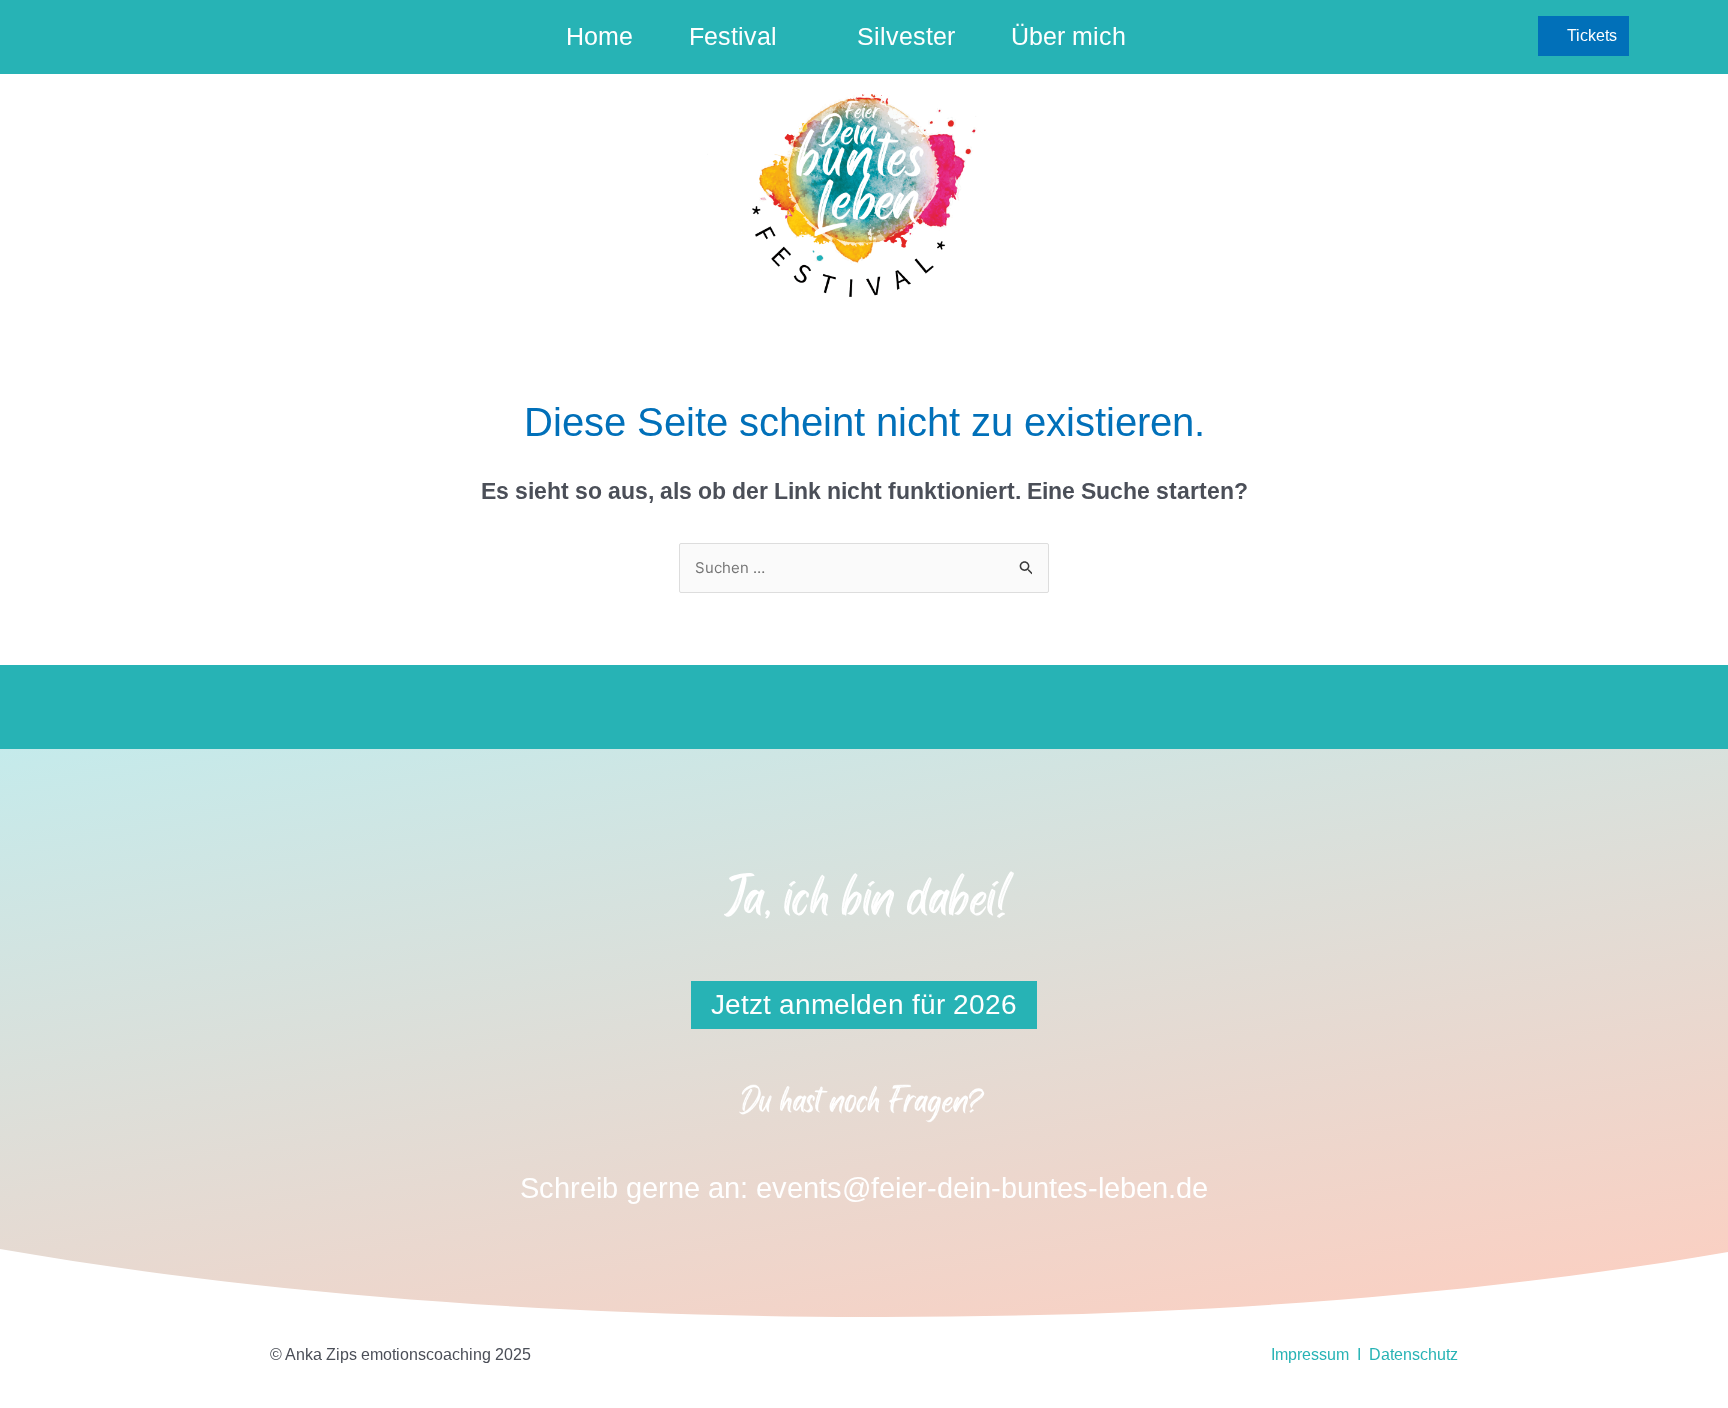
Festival (733, 36)
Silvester (906, 36)
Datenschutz (1413, 1354)
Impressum (1310, 1354)
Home (599, 36)
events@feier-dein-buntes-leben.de (982, 1188)
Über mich (1068, 36)
